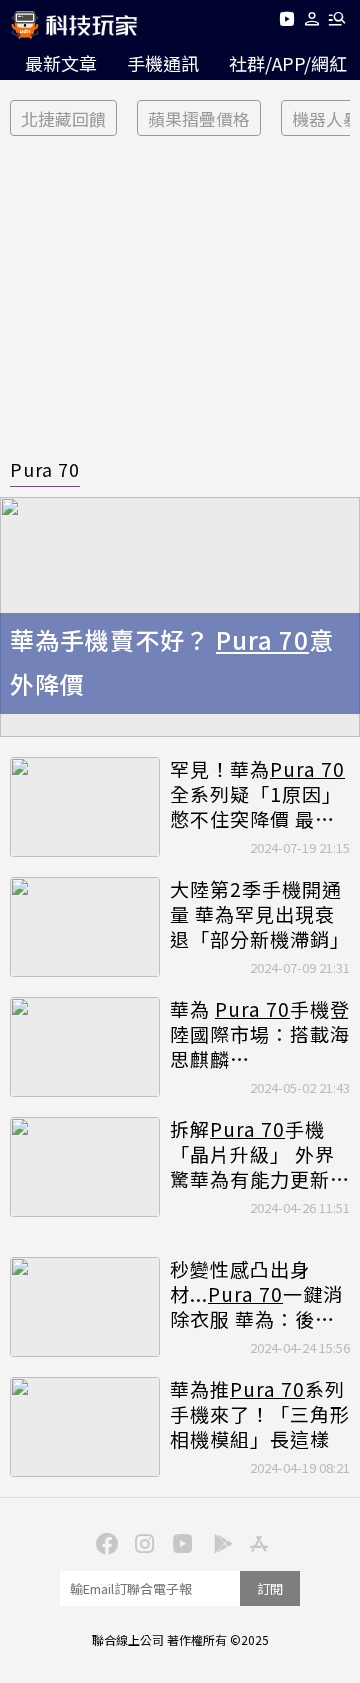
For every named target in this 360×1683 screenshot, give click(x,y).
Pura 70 (45, 469)
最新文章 (61, 63)
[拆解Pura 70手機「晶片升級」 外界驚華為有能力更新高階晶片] (85, 1167)
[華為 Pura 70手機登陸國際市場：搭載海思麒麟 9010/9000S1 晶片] (85, 1047)
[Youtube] (286, 22)
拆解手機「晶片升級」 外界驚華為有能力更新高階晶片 (260, 1154)
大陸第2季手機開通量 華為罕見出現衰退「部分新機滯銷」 (260, 914)
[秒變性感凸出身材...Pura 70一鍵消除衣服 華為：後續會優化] (85, 1307)
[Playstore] (218, 1542)
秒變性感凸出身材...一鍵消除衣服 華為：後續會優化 (256, 1294)
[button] (312, 22)
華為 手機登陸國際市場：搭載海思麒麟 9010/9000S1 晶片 (260, 1034)
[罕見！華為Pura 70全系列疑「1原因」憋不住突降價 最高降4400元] (85, 807)
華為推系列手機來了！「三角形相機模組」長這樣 (260, 1414)
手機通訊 (163, 63)
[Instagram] (142, 1542)
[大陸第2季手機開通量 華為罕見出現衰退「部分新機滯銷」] (85, 927)
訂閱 (270, 1588)
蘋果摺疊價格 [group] (199, 118)
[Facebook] (104, 1542)
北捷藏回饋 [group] (63, 118)
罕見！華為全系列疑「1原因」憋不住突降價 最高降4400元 (257, 794)
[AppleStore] (256, 1542)
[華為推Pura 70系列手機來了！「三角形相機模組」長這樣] (85, 1427)
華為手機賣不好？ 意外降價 (172, 662)
